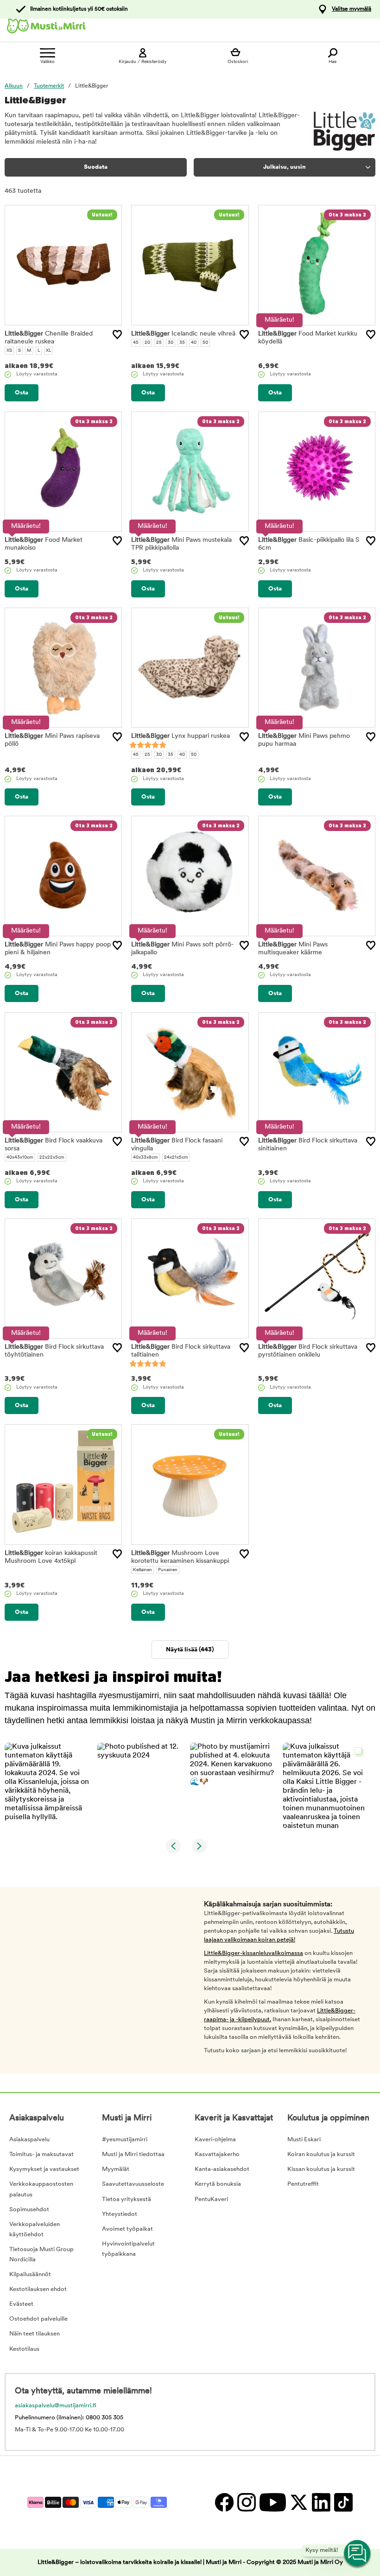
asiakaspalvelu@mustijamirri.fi (56, 2406)
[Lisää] (117, 335)
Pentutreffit (303, 2184)
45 (136, 343)
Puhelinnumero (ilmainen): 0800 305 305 (69, 2418)
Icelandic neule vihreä (183, 334)
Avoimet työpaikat (127, 2229)
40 (194, 343)
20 (147, 343)
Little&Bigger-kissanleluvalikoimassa (253, 1953)
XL (48, 351)
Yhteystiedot (120, 2214)
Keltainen (142, 1570)
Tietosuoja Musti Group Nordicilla (41, 2255)
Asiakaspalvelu (29, 2140)
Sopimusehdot (29, 2210)
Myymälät (116, 2169)
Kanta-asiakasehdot (222, 2169)
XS (9, 351)
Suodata (96, 167)
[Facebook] (224, 2502)
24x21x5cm (176, 1158)
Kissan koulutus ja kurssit (321, 2169)
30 (171, 343)
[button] (47, 1786)
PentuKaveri (211, 2199)
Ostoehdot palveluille (38, 2319)
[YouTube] (272, 2502)
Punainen (168, 1570)
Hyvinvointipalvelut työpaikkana (128, 2249)
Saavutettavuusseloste (133, 2184)
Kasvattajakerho (217, 2154)
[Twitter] (298, 2502)
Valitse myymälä (351, 9)
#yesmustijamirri (125, 2140)
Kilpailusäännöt (30, 2275)
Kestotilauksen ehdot (38, 2289)
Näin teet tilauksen (35, 2334)
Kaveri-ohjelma (215, 2140)
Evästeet (21, 2304)
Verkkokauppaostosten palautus (41, 2189)
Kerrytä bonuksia (218, 2184)
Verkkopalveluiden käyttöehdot (35, 2230)
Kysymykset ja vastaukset (44, 2169)
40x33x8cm (146, 1158)
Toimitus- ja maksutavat (41, 2154)
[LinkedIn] (321, 2502)
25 (159, 343)
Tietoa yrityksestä (127, 2199)
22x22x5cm (52, 1158)
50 (205, 343)
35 (182, 343)
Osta (22, 393)
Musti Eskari (304, 2140)
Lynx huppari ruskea (180, 736)
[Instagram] (246, 2502)
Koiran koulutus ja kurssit (321, 2154)
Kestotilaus (24, 2349)
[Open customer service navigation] (358, 2554)
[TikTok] (342, 2502)
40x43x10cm (20, 1158)
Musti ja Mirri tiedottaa (133, 2154)
